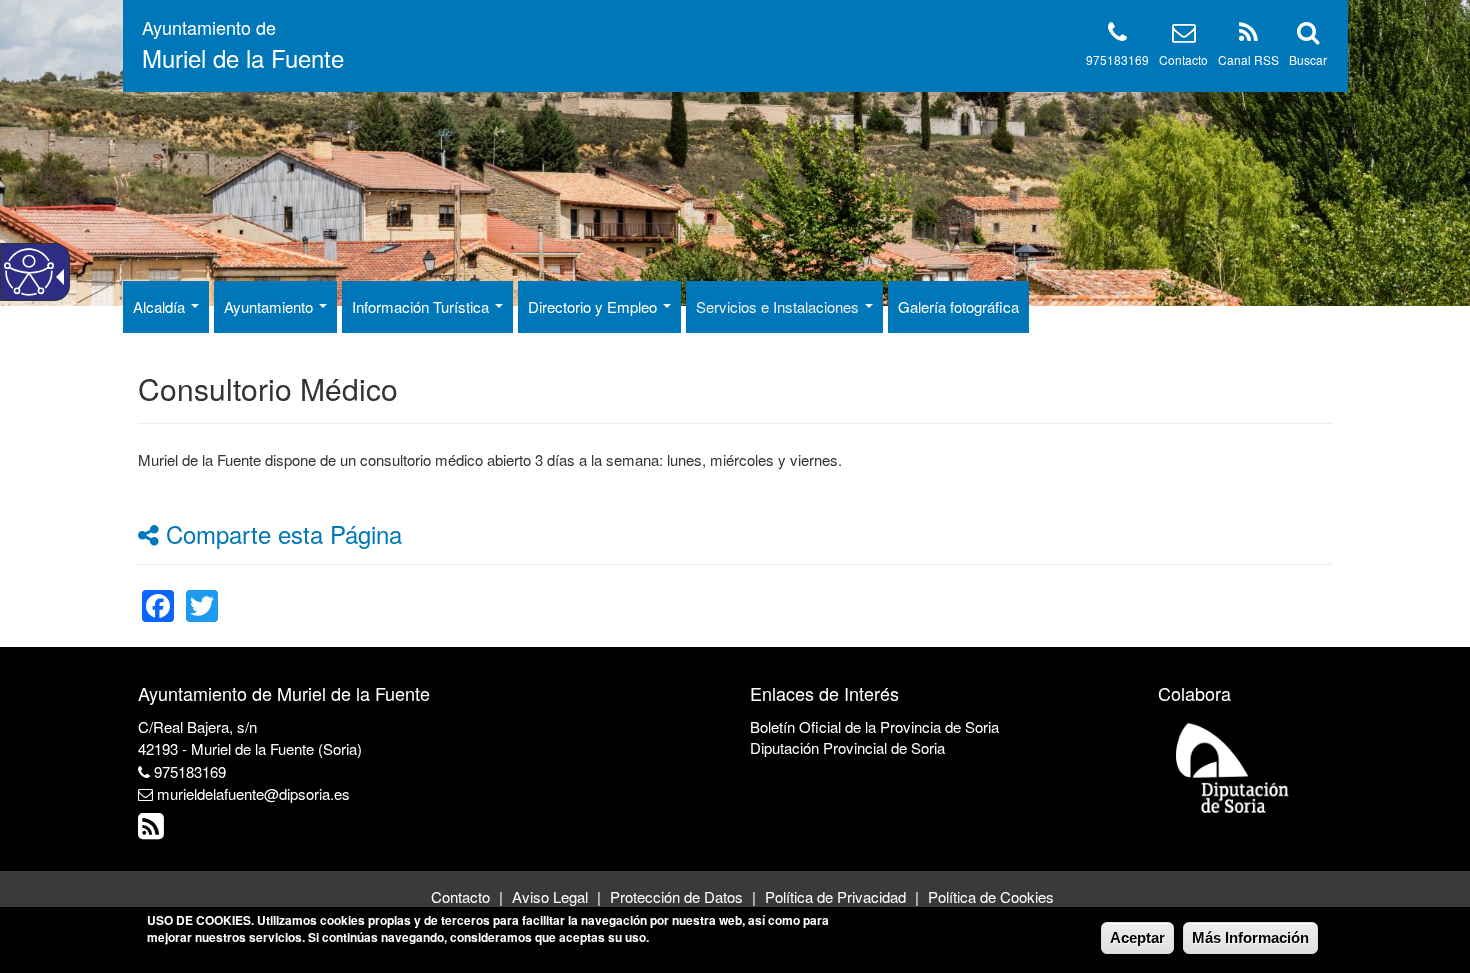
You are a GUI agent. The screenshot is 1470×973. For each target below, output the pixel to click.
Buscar (1308, 59)
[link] (158, 593)
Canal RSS (1248, 59)
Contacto (1183, 59)
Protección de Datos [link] (676, 896)
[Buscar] (1308, 35)
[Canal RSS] (1248, 35)
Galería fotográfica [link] (958, 306)
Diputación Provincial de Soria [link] (847, 747)
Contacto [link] (460, 896)
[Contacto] (1184, 35)
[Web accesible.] (29, 272)
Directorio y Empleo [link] (594, 306)
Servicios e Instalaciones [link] (779, 306)
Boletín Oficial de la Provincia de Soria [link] (874, 726)
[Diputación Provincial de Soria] (1233, 766)
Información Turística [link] (422, 306)
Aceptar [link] (1137, 937)
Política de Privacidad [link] (835, 896)
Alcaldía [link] (161, 306)
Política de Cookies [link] (991, 896)
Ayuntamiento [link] (270, 306)
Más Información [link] (1250, 937)
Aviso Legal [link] (550, 896)
